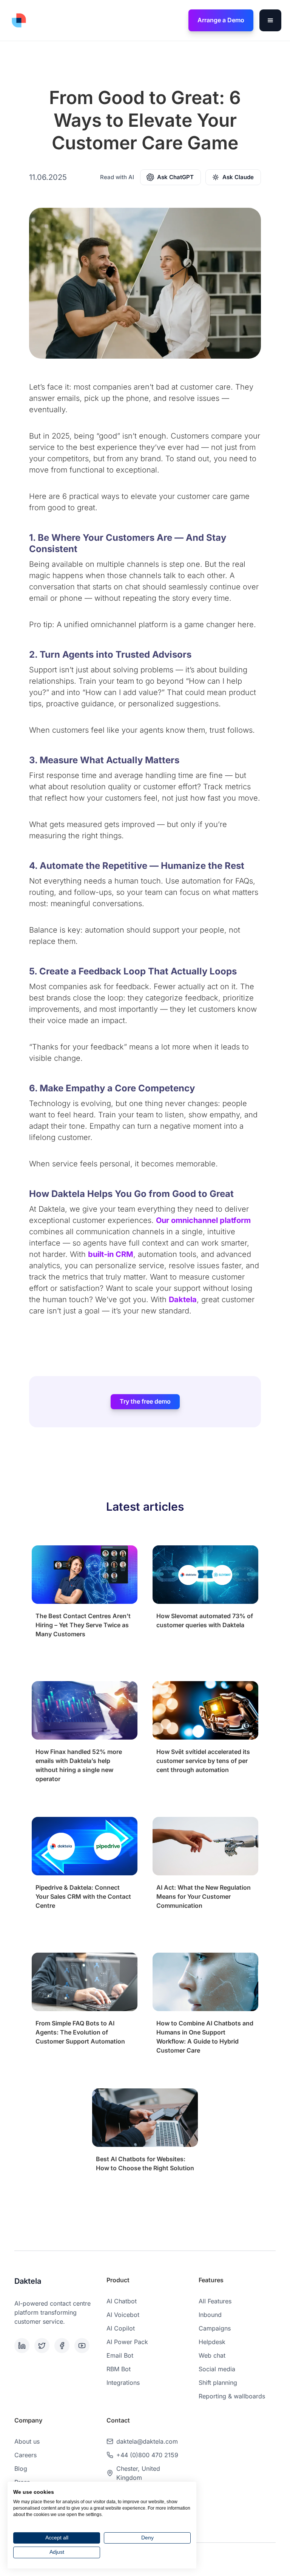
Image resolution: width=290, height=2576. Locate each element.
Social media (217, 2369)
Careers (25, 2455)
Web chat (212, 2355)
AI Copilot (121, 2328)
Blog (21, 2469)
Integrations (123, 2383)
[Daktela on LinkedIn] (23, 2346)
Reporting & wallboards (232, 2396)
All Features (215, 2301)
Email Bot (120, 2355)
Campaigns (215, 2328)
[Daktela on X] (43, 2346)
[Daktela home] (19, 20)
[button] (270, 20)
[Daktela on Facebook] (63, 2346)
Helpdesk (212, 2342)
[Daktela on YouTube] (83, 2346)
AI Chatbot (122, 2301)
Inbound (210, 2315)
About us (27, 2441)
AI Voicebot (123, 2315)
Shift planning (218, 2383)
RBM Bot (119, 2369)
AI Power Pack (127, 2342)
